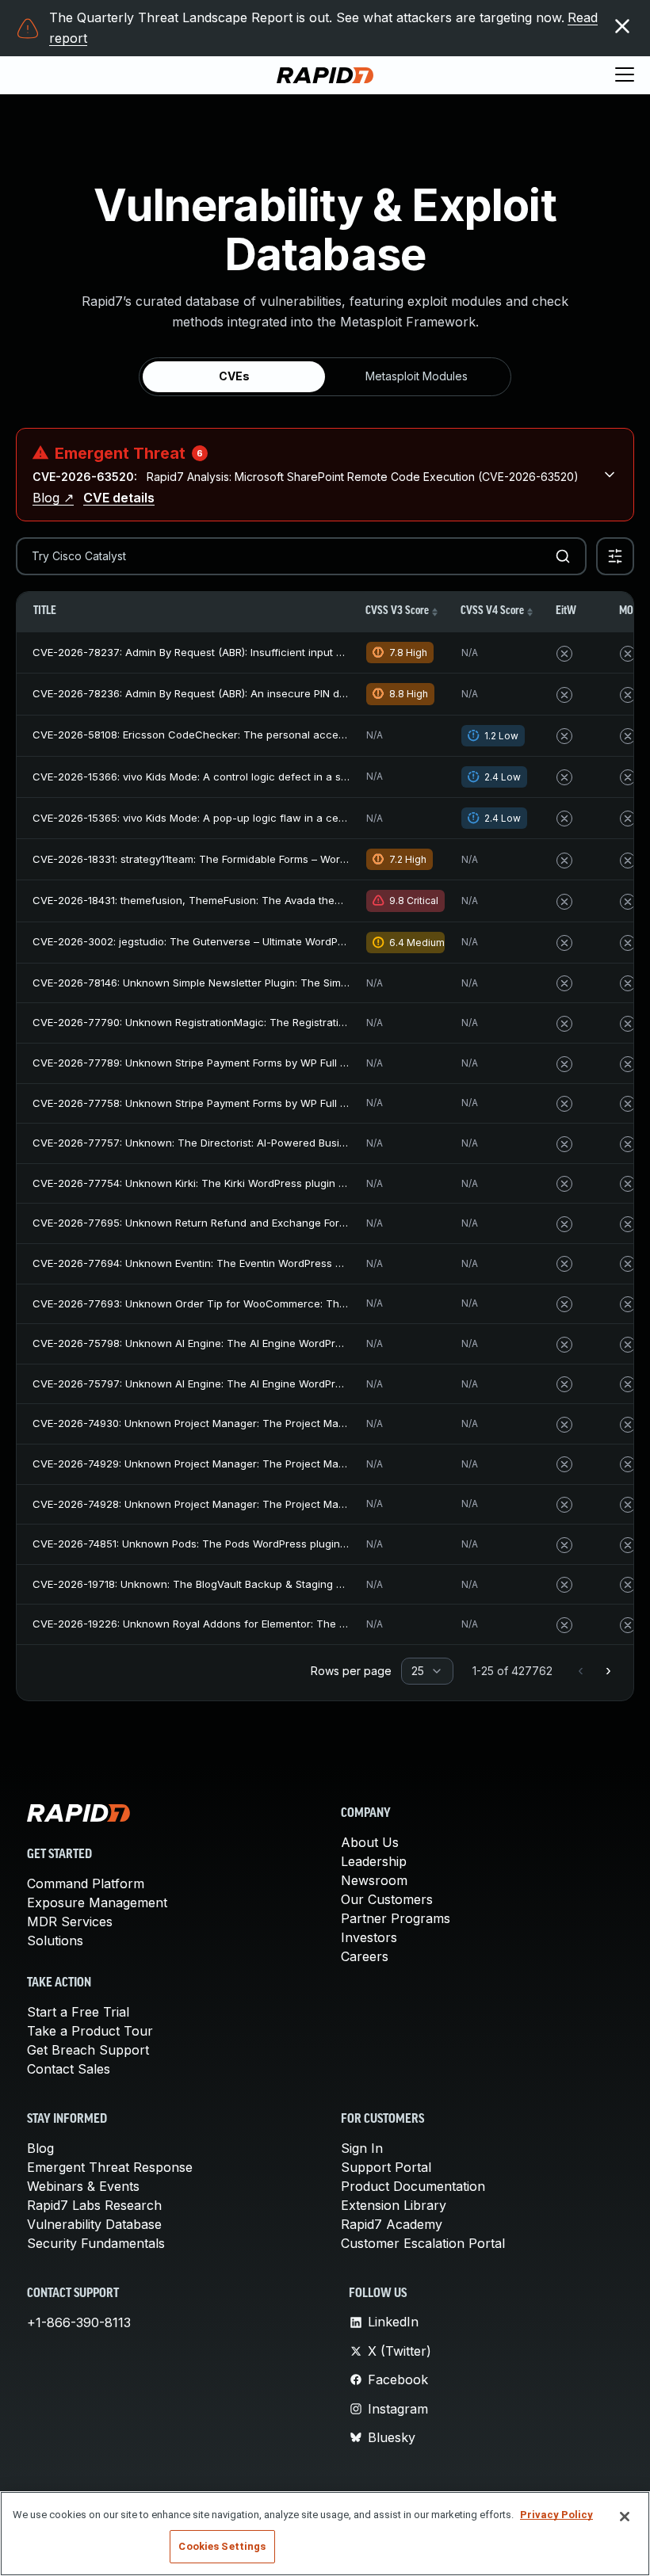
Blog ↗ (53, 498)
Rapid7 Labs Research (94, 2205)
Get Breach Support (88, 2050)
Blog (40, 2148)
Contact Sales (69, 2069)
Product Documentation (413, 2186)
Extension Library (394, 2205)
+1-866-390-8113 (79, 2322)
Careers (365, 1956)
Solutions (55, 1941)
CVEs (234, 376)
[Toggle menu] (625, 75)
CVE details (119, 498)
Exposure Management (97, 1902)
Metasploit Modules (417, 376)
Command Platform (86, 1883)
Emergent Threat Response (110, 2167)
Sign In (362, 2148)
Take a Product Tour (90, 2031)
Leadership (374, 1861)
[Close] (625, 2517)
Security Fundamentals (96, 2243)
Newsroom (374, 1880)
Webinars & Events (83, 2186)
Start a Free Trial (78, 2012)
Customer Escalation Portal (423, 2243)
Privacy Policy (556, 2515)
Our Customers (387, 1899)
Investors (369, 1937)
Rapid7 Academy (392, 2224)
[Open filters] (615, 556)
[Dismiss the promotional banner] (622, 26)
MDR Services (70, 1922)
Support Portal (386, 2167)
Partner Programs (396, 1918)
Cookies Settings (222, 2546)
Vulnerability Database (94, 2224)
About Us (370, 1842)
